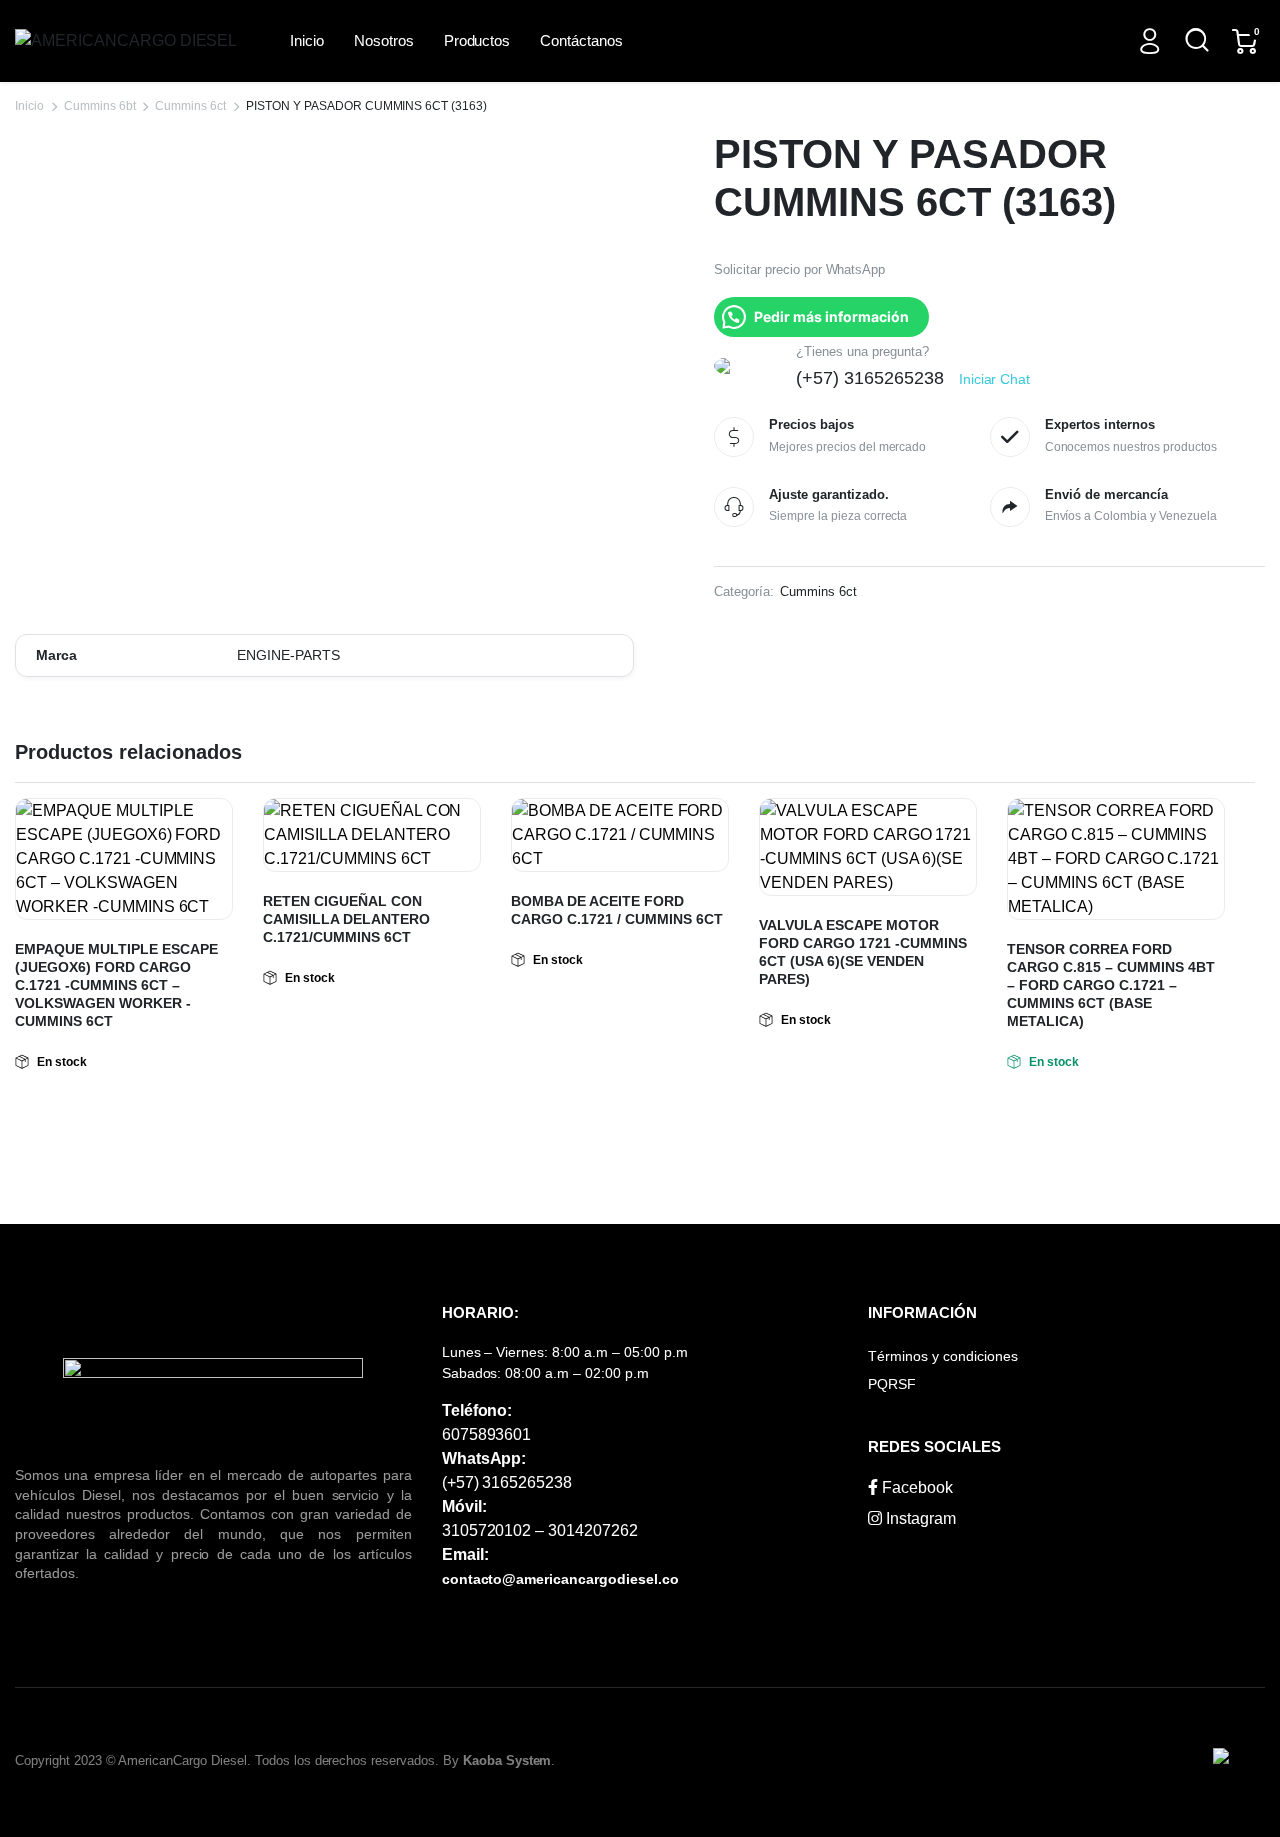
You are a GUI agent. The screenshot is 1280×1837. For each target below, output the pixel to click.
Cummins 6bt (100, 106)
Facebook (915, 1487)
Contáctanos (581, 40)
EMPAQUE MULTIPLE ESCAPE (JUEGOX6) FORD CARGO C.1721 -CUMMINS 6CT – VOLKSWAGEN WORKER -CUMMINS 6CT (116, 985)
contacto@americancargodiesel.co (560, 1579)
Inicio (307, 40)
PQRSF (892, 1384)
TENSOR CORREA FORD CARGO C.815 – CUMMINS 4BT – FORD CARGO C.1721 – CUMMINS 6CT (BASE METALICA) (1111, 985)
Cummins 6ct (190, 106)
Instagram (919, 1518)
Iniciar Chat (995, 379)
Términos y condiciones (942, 1356)
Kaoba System (507, 1760)
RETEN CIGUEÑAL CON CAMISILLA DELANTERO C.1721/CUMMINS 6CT (346, 919)
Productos (477, 40)
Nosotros (384, 40)
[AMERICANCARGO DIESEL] (130, 41)
